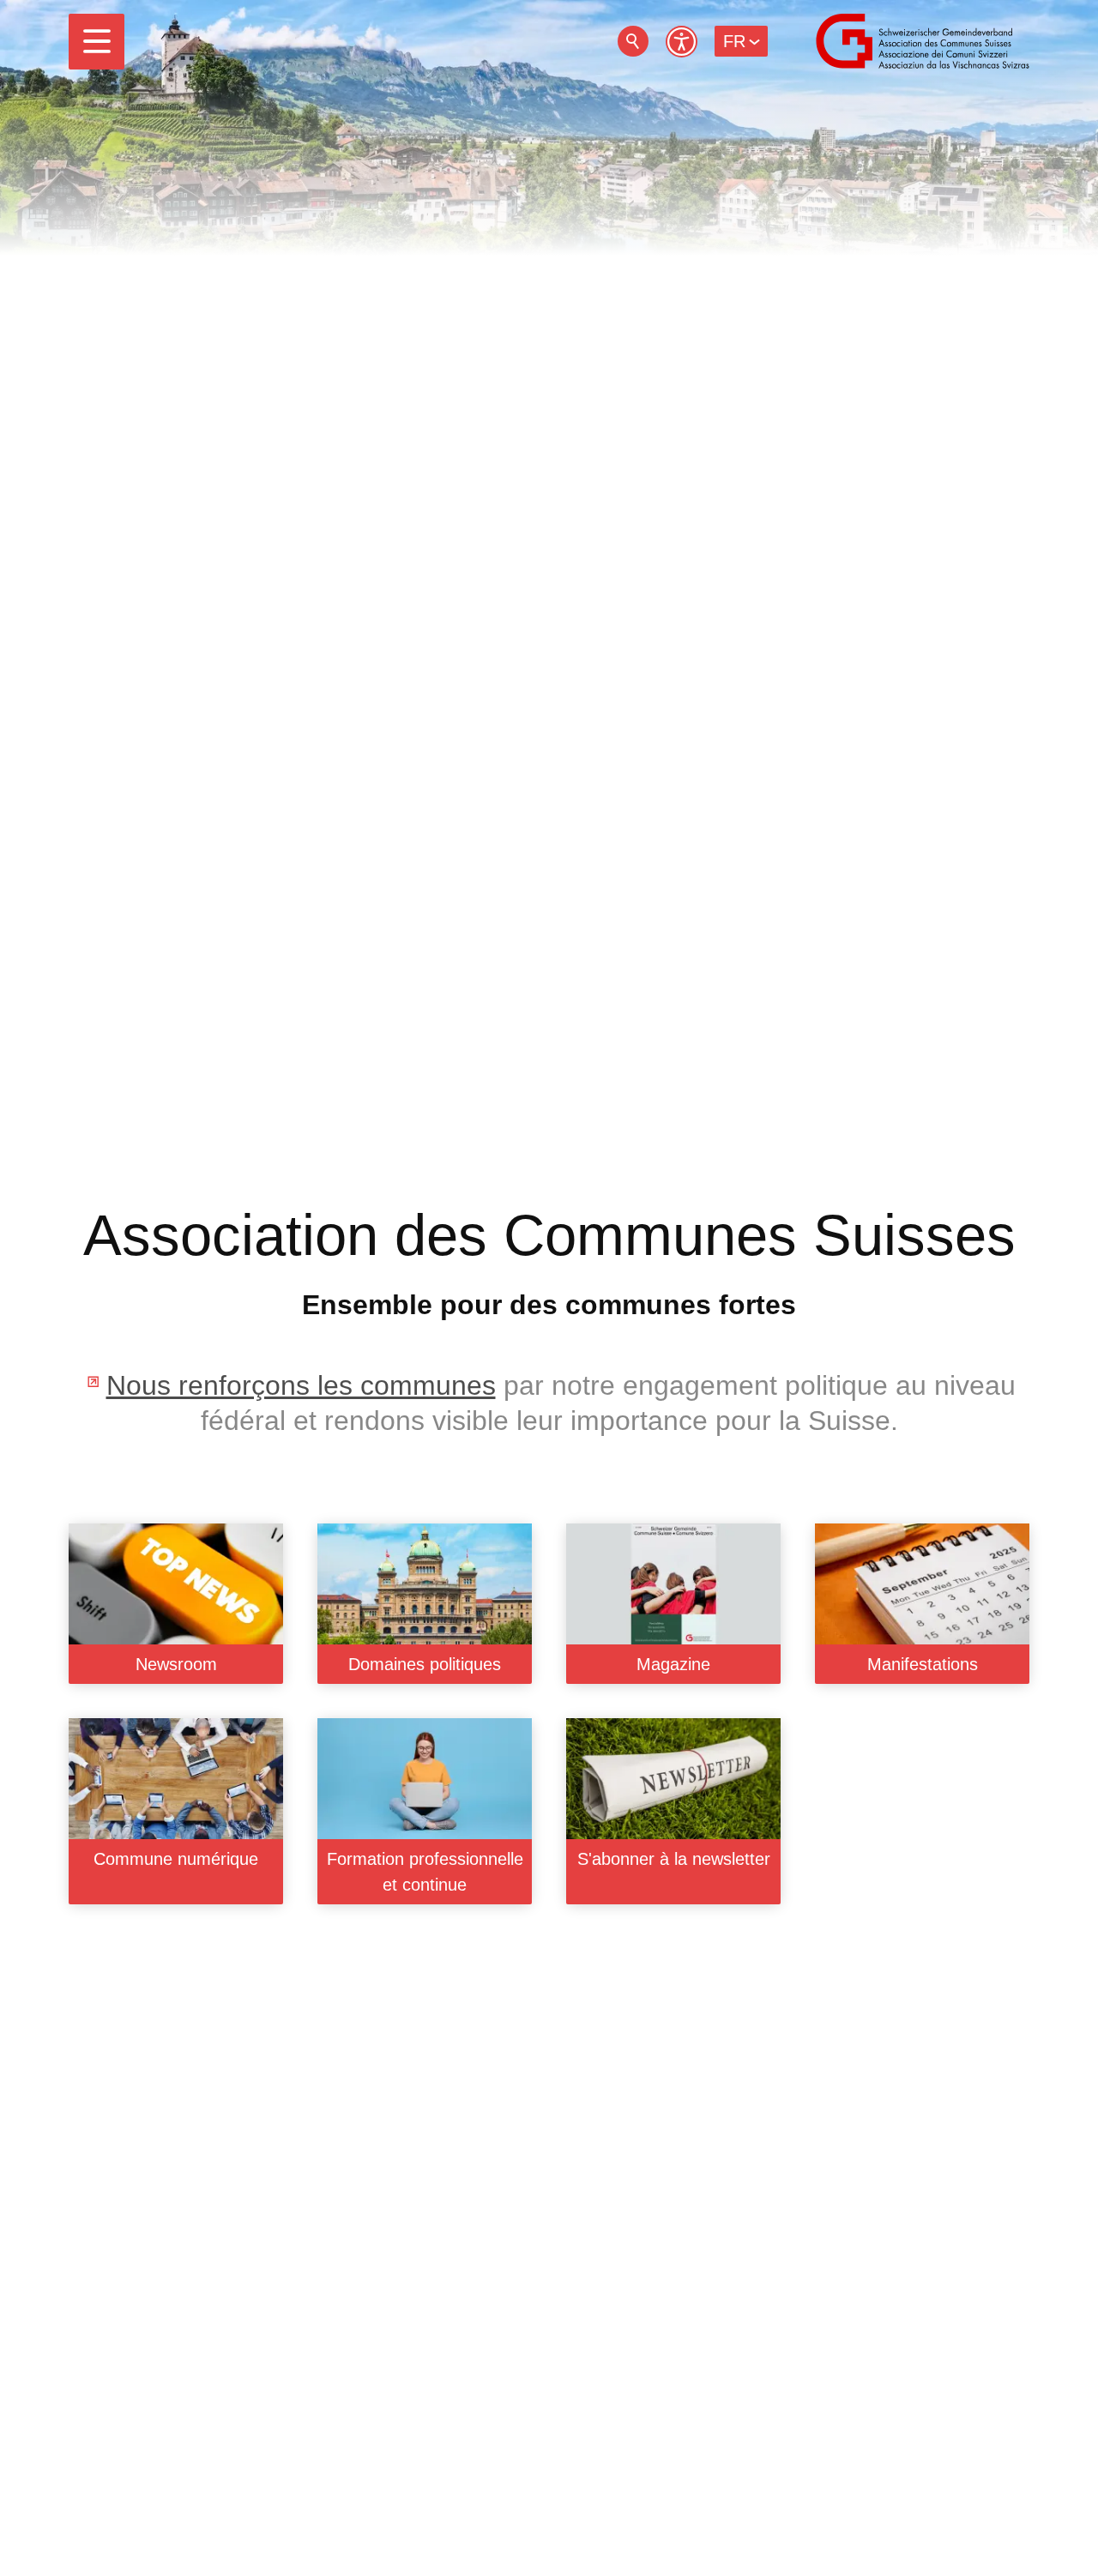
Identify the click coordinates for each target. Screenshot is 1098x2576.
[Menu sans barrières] (682, 42)
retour (633, 41)
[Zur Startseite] (923, 41)
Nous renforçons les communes (301, 1385)
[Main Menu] (97, 42)
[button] (97, 42)
